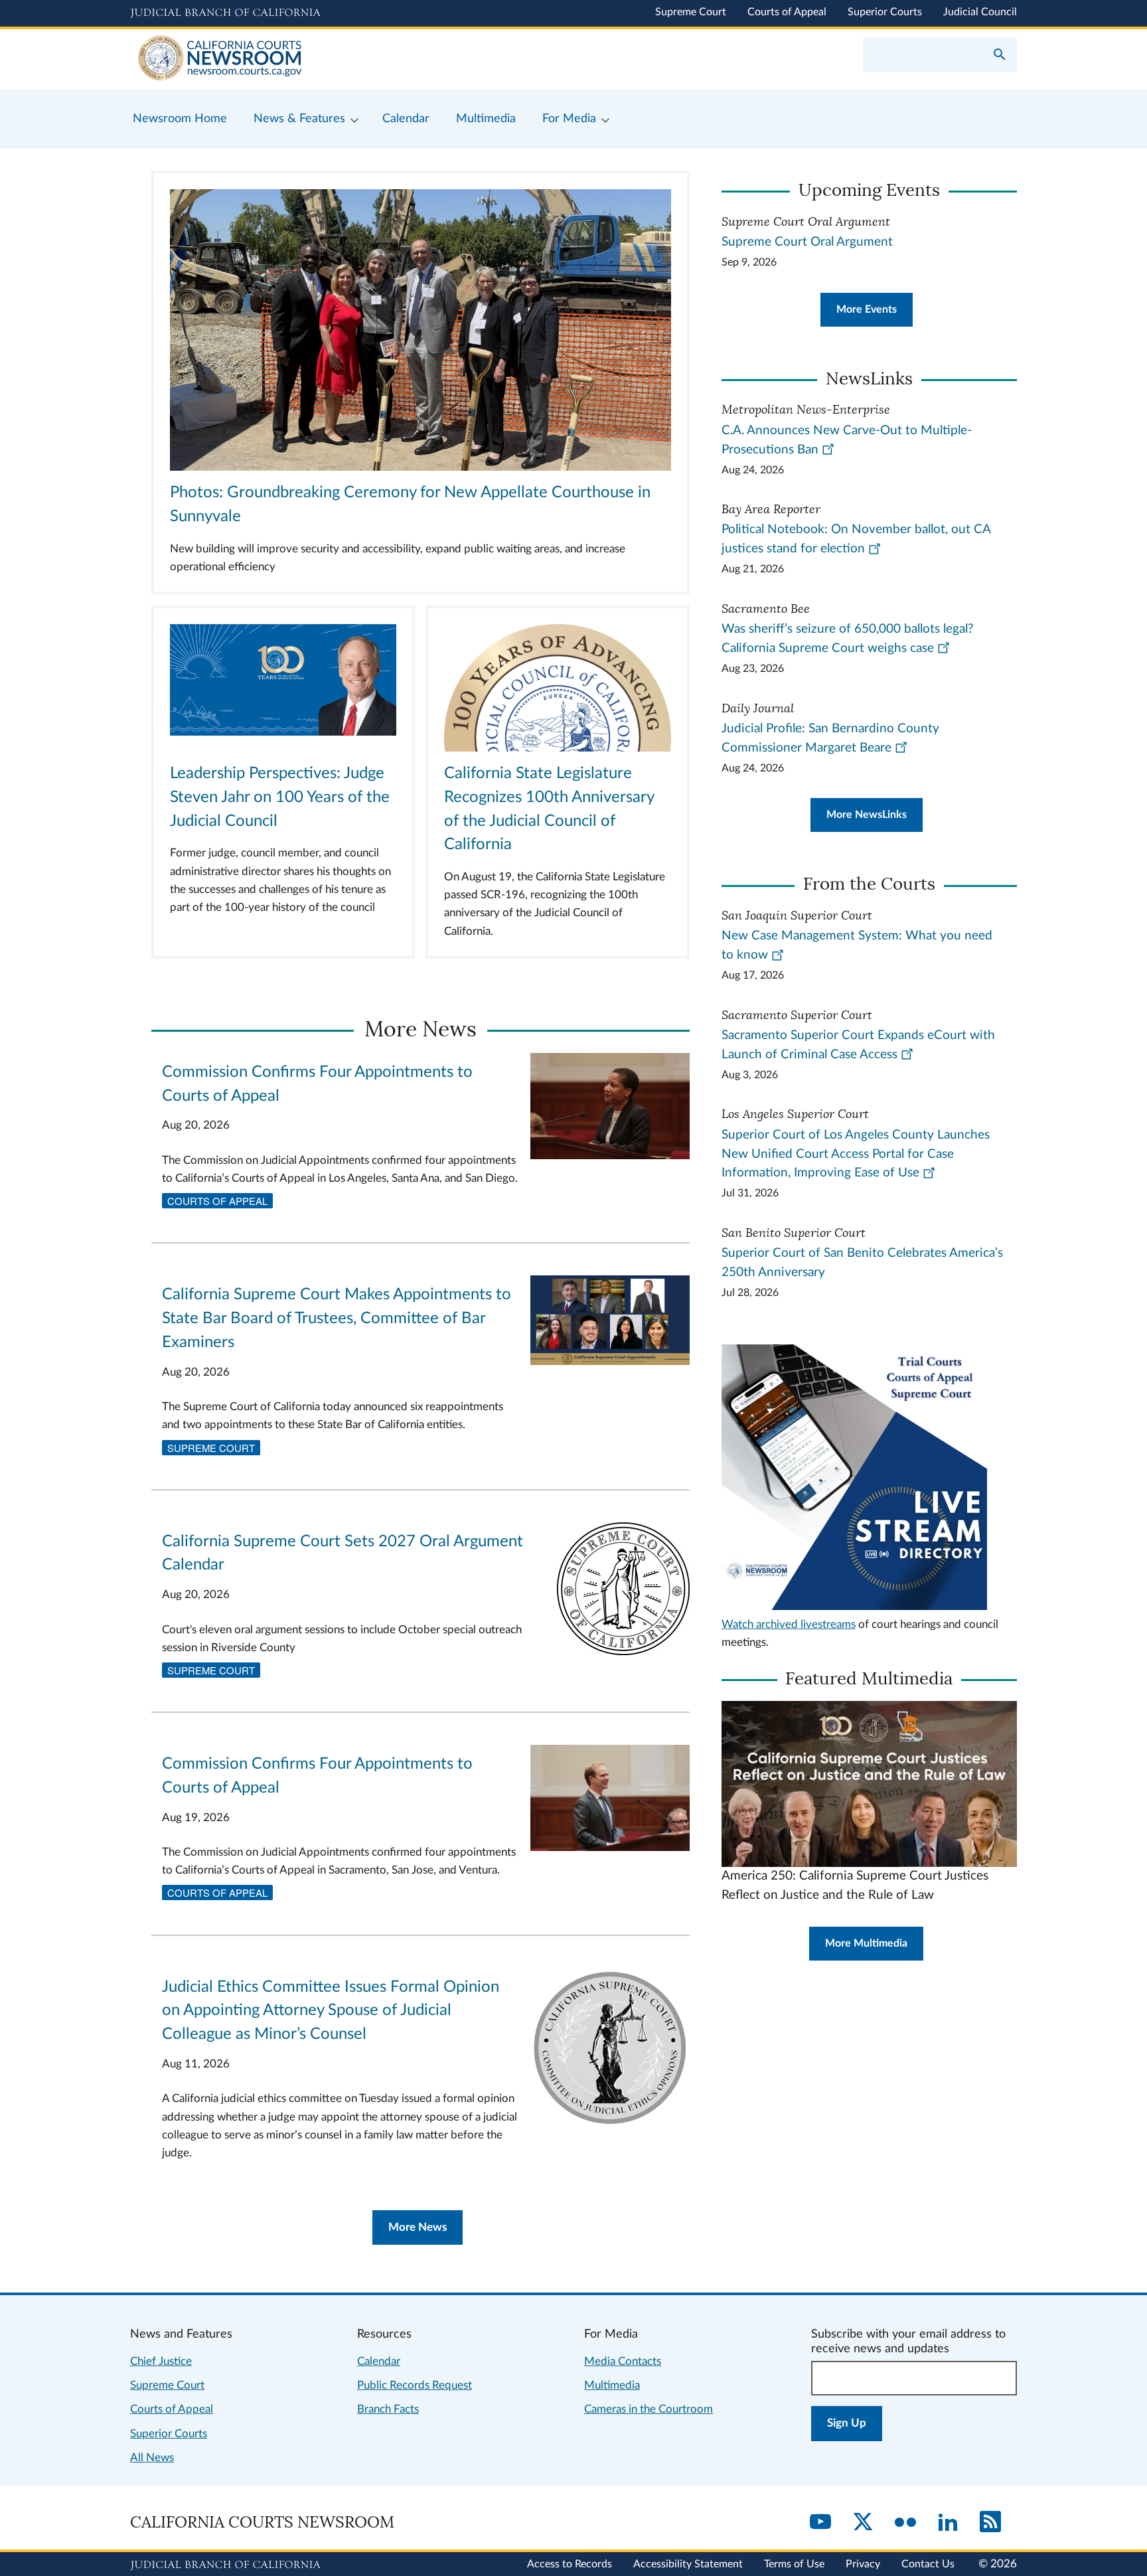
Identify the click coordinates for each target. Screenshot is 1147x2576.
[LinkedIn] (948, 2523)
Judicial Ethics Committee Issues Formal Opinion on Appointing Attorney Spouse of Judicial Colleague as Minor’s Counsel (331, 2011)
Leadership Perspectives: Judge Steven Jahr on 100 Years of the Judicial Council (280, 797)
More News (418, 2227)
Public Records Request (415, 2385)
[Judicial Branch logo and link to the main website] (225, 13)
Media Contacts (623, 2361)
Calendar (379, 2361)
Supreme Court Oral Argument (807, 242)
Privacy (863, 2564)
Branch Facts (388, 2409)
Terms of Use (794, 2564)
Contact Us (928, 2564)
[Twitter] (863, 2523)
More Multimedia (866, 1943)
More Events (867, 309)
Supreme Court (691, 12)
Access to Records (570, 2564)
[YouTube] (820, 2523)
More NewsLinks (867, 815)
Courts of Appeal (787, 12)
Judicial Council (980, 12)
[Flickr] (905, 2523)
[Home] (352, 59)
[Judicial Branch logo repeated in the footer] (225, 2565)
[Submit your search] (1000, 56)
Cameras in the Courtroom (649, 2409)
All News (152, 2457)
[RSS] (990, 2523)
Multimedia (612, 2385)
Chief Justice (161, 2361)
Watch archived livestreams (789, 1624)
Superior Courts (885, 12)
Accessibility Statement (688, 2564)
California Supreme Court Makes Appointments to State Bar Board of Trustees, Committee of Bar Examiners (337, 1319)
